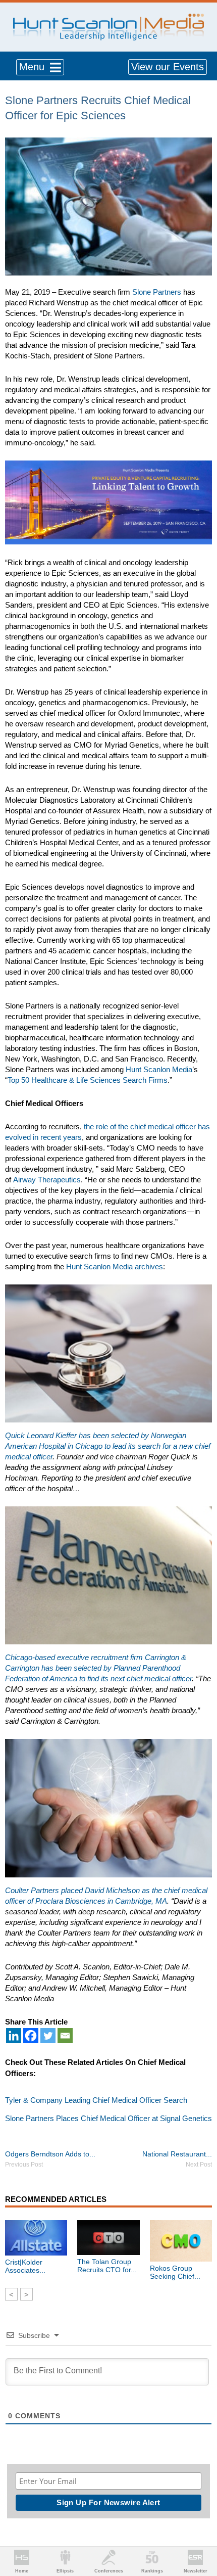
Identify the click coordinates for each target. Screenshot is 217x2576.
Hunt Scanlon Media (159, 1069)
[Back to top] (200, 2531)
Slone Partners (157, 292)
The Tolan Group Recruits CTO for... (107, 2266)
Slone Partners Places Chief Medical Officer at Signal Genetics (108, 2118)
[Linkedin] (14, 2036)
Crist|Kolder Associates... (25, 2266)
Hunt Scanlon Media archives (115, 1267)
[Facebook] (31, 2036)
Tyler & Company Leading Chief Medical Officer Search (96, 2100)
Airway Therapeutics (47, 1180)
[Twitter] (48, 2036)
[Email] (65, 2036)
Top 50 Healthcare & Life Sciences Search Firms (88, 1080)
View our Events (168, 67)
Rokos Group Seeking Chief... (175, 2272)
